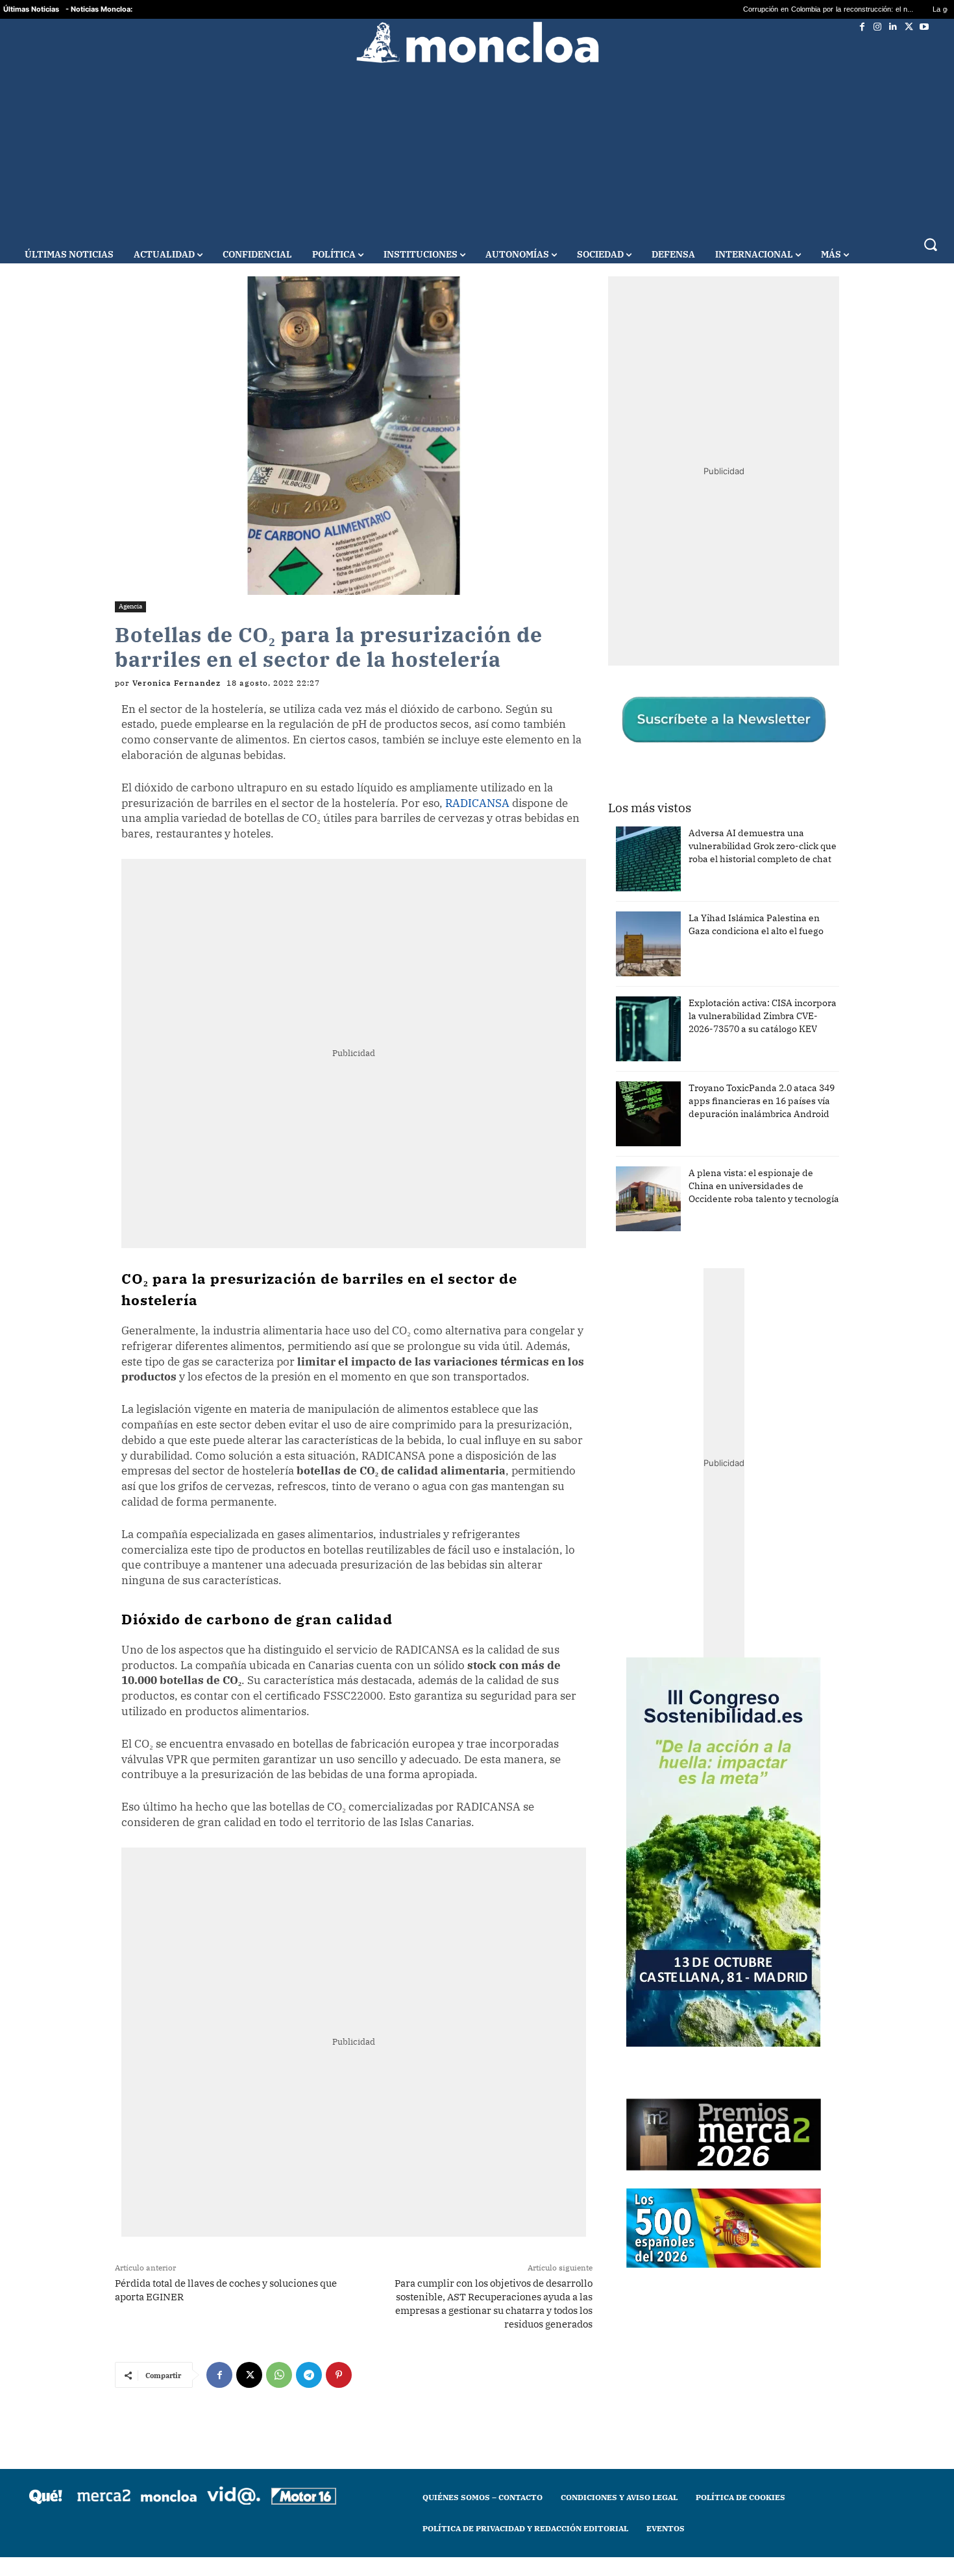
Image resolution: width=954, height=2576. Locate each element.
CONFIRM (387, 1476)
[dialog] (477, 1288)
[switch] (638, 1285)
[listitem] (477, 1256)
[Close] (702, 1080)
